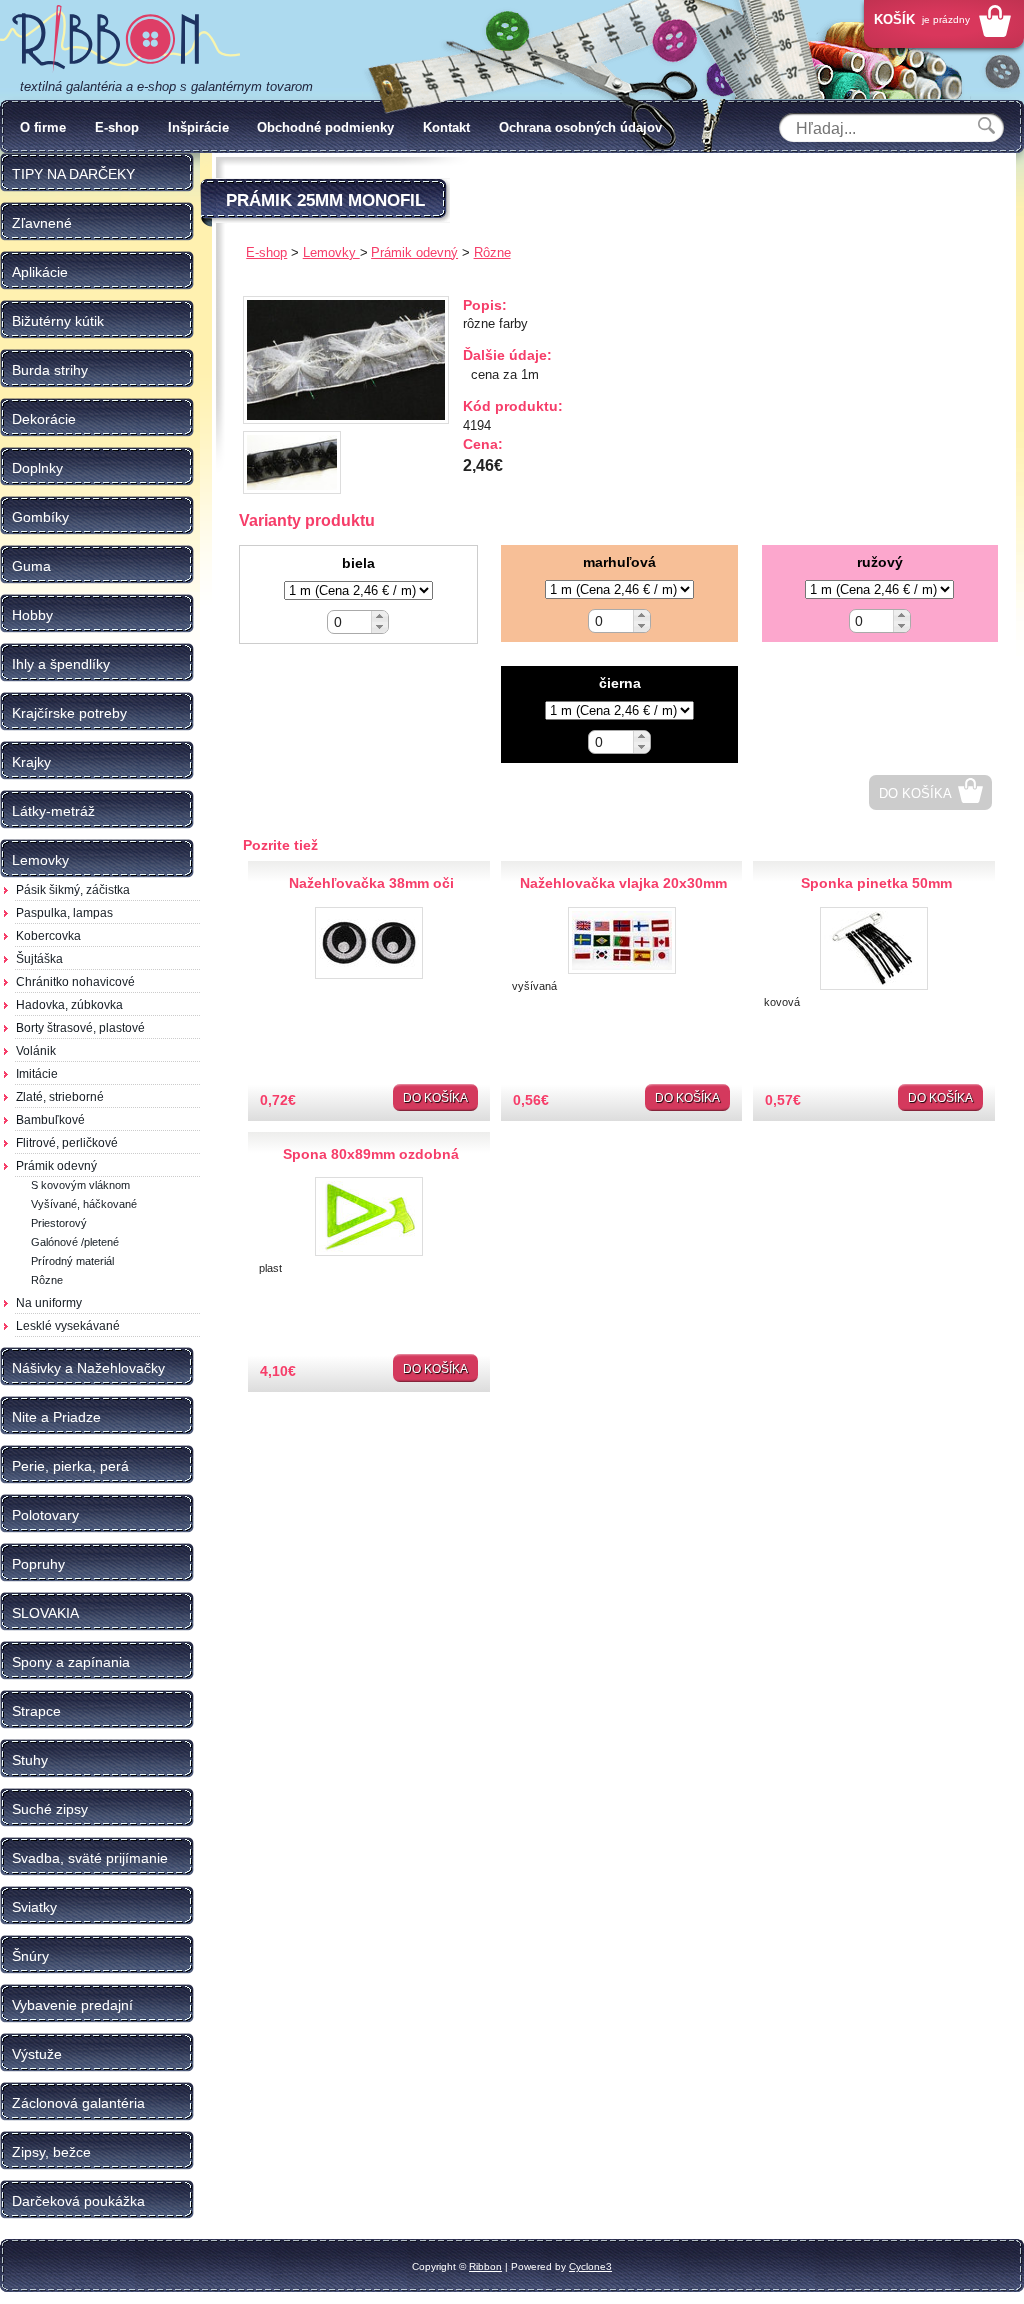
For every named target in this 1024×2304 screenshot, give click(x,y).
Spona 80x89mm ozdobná (371, 1154)
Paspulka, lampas (64, 913)
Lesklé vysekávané (68, 1326)
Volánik (36, 1051)
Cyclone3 (590, 2266)
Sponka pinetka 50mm (876, 883)
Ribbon (485, 2266)
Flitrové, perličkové (67, 1143)
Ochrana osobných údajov (580, 127)
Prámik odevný (56, 1166)
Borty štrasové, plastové (80, 1028)
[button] (379, 616)
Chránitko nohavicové (75, 982)
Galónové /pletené (75, 1242)
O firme (43, 127)
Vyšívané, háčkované (84, 1204)
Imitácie (37, 1074)
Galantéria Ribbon (120, 39)
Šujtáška (39, 959)
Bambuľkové (50, 1120)
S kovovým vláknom (80, 1185)
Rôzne (47, 1280)
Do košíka (915, 793)
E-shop (117, 127)
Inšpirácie (198, 127)
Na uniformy (49, 1303)
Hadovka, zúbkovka (69, 1005)
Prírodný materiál (72, 1261)
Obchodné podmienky (325, 127)
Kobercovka (48, 936)
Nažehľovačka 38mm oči (371, 883)
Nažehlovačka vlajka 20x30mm (623, 883)
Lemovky (331, 252)
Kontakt (446, 127)
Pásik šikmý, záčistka (73, 890)
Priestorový (59, 1223)
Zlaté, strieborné (60, 1097)
